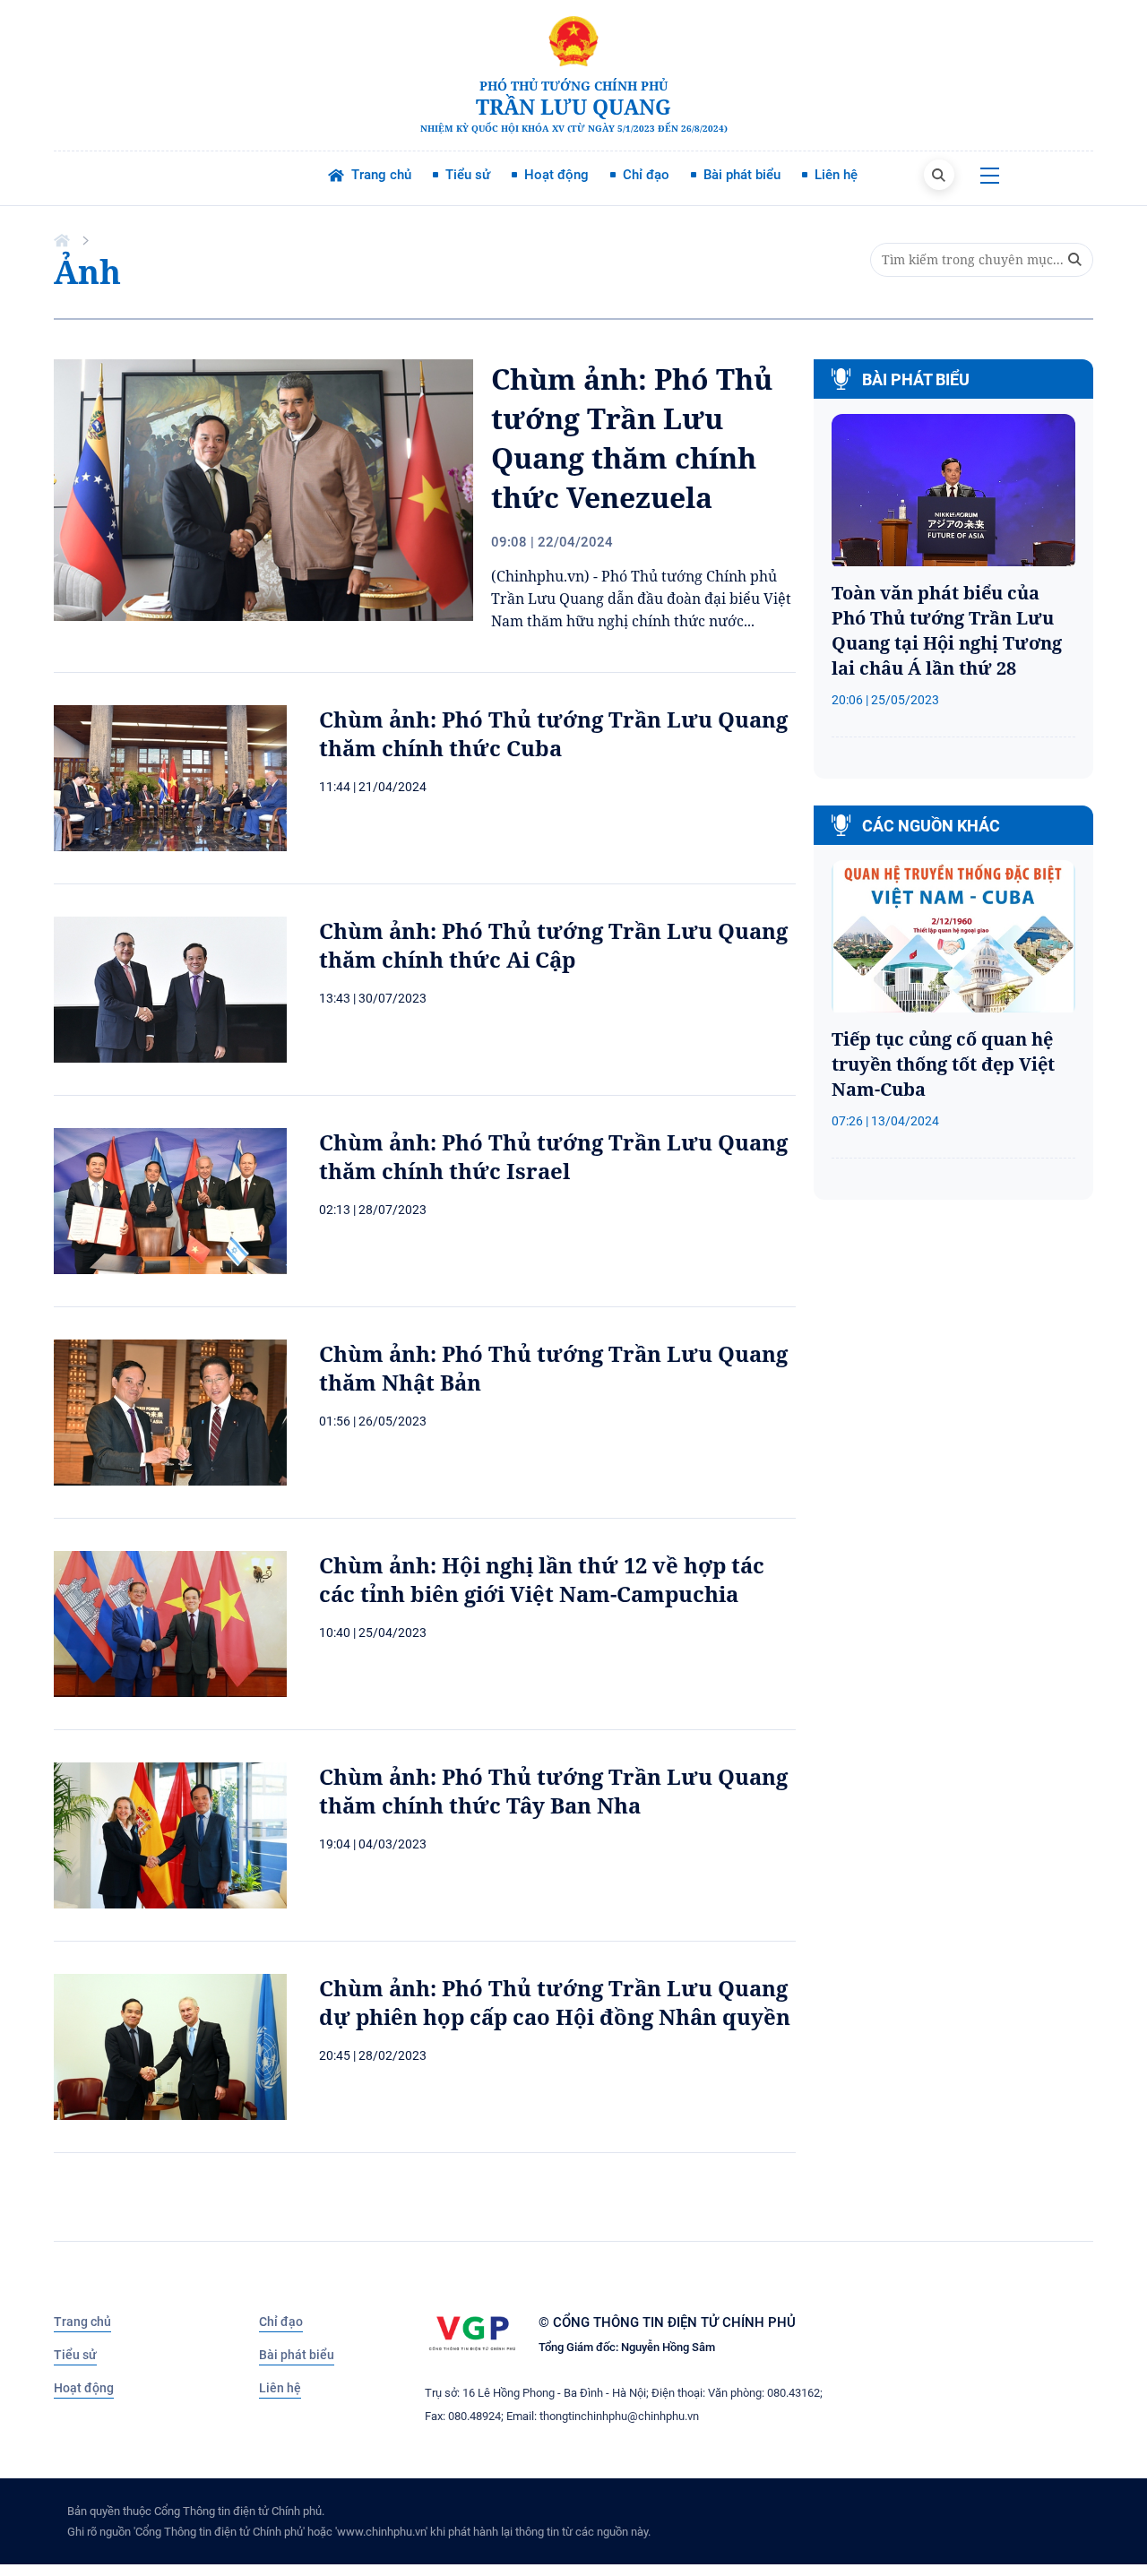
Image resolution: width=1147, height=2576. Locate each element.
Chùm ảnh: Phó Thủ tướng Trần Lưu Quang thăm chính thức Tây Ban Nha (553, 1791)
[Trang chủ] (64, 240)
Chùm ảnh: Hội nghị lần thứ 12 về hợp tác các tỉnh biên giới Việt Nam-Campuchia (542, 1580)
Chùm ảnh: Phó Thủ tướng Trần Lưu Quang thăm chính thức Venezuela (632, 438)
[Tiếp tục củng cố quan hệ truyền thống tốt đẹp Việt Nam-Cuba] (953, 938)
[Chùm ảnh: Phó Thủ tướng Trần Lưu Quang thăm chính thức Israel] (170, 1201)
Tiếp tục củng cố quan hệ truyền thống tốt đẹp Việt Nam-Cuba (943, 1064)
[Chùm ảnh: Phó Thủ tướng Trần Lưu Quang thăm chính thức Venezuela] (263, 490)
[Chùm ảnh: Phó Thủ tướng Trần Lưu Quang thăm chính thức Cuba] (170, 778)
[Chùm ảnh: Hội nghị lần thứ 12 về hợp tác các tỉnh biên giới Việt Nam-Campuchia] (170, 1624)
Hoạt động (84, 2388)
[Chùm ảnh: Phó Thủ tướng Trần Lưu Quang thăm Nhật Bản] (170, 1413)
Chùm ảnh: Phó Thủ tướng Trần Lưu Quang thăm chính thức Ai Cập (553, 945)
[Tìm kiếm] (939, 175)
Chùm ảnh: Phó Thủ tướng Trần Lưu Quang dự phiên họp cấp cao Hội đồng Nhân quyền (555, 2003)
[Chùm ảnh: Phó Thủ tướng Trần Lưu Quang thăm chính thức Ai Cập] (170, 990)
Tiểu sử (75, 2355)
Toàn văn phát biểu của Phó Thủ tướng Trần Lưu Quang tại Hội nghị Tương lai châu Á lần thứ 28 (947, 630)
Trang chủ (82, 2322)
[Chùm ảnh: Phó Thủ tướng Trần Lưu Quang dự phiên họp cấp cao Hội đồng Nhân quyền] (170, 2047)
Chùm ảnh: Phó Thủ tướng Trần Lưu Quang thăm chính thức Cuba (553, 734)
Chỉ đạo (281, 2322)
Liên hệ (280, 2388)
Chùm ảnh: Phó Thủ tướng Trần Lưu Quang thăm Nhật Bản (553, 1368)
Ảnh (87, 272)
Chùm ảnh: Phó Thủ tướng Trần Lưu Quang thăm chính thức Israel (553, 1157)
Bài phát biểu (297, 2355)
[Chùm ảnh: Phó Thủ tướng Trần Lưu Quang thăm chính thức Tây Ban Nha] (170, 1835)
